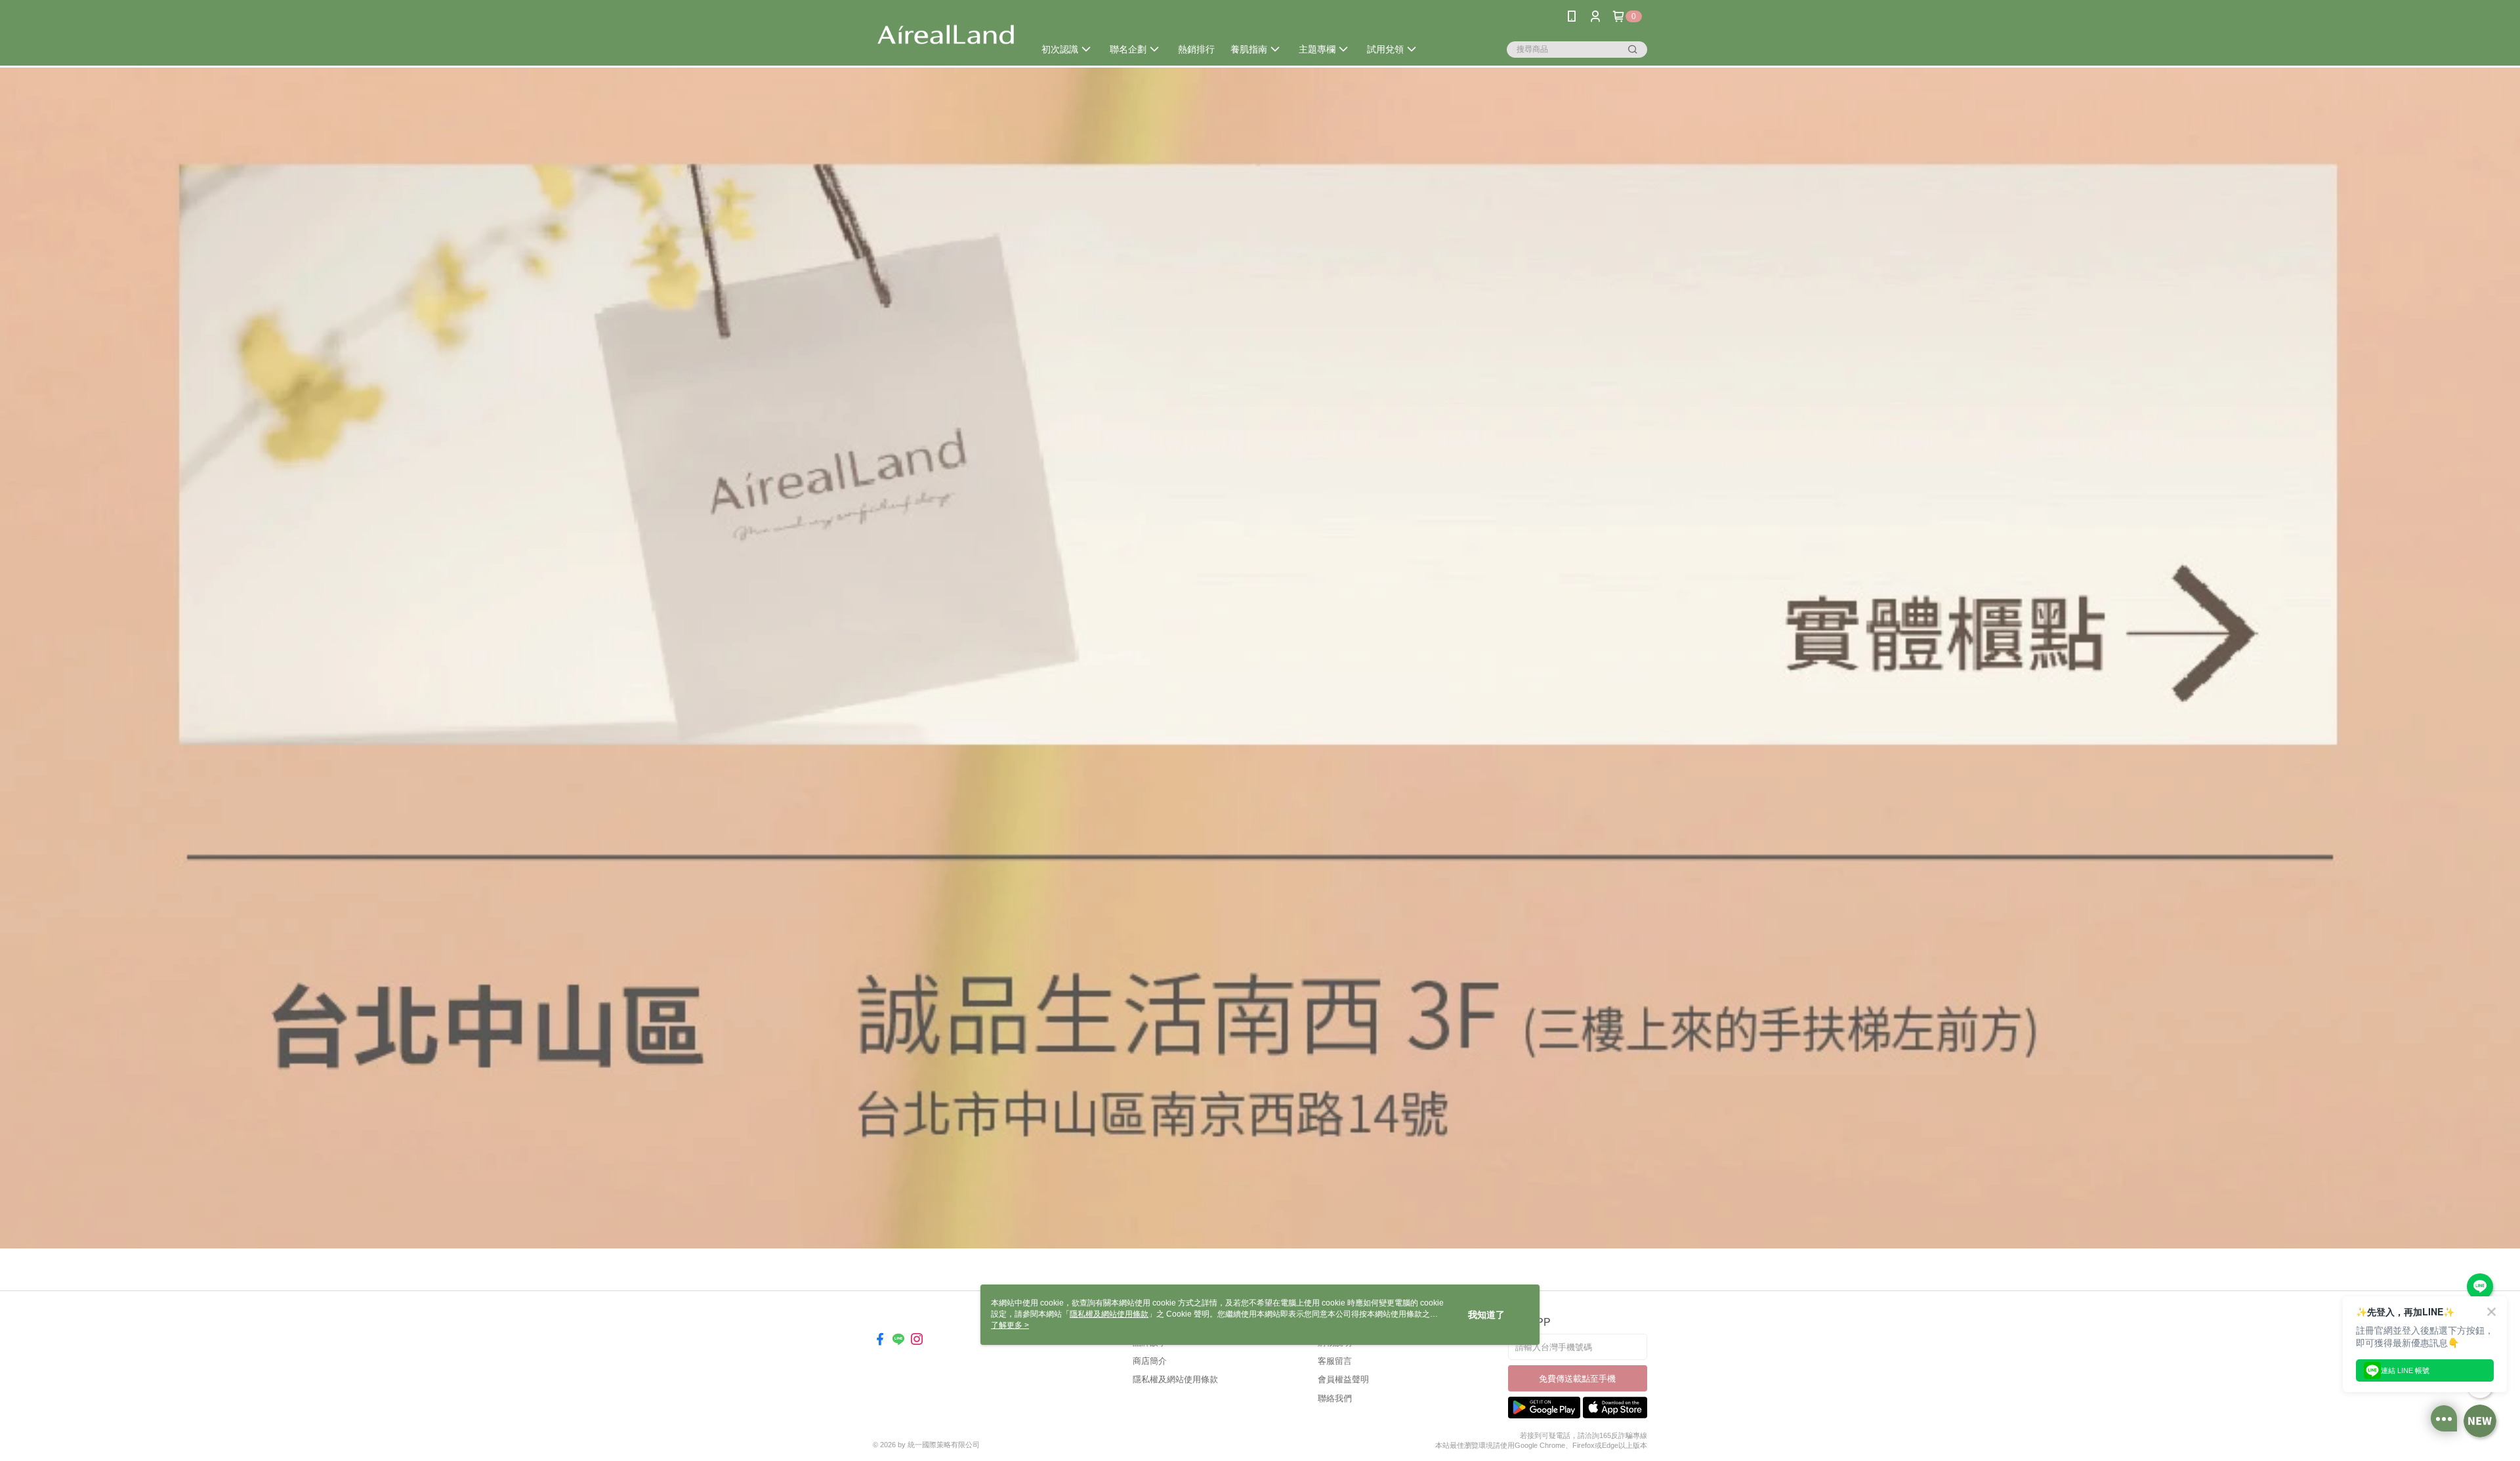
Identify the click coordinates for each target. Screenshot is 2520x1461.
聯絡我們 (1335, 1398)
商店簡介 (1150, 1361)
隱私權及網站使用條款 (1175, 1379)
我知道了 (1486, 1315)
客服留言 (1335, 1361)
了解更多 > (1010, 1325)
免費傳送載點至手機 (1577, 1379)
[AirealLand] (946, 34)
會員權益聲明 (1343, 1379)
